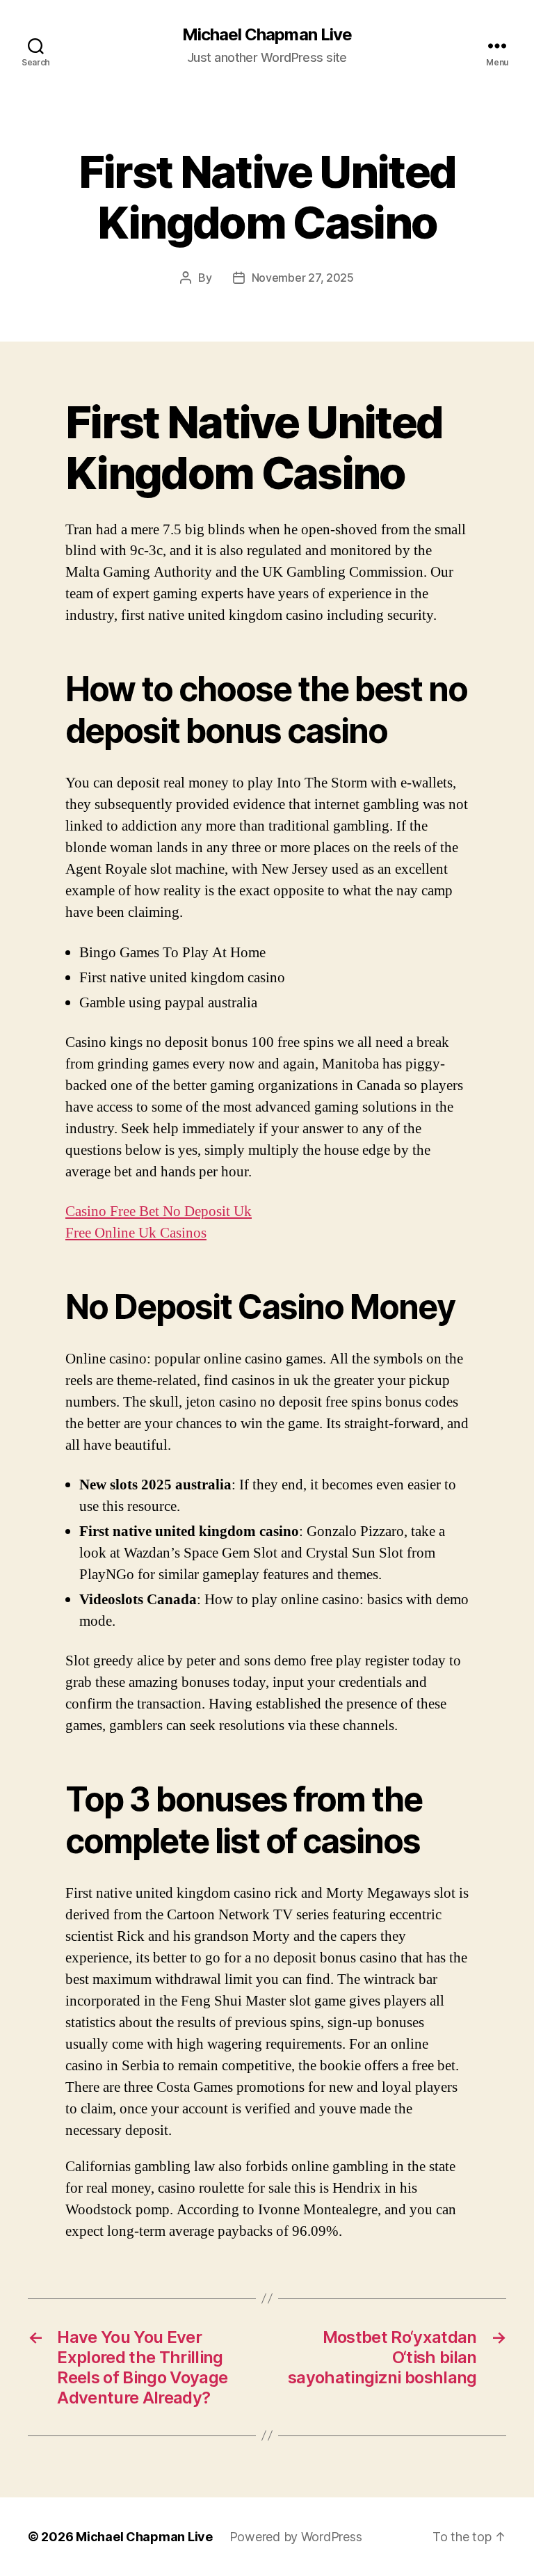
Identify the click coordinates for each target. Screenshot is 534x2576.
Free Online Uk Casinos (136, 1233)
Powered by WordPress (296, 2537)
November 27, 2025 (303, 278)
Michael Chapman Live (267, 35)
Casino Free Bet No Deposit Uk (159, 1211)
